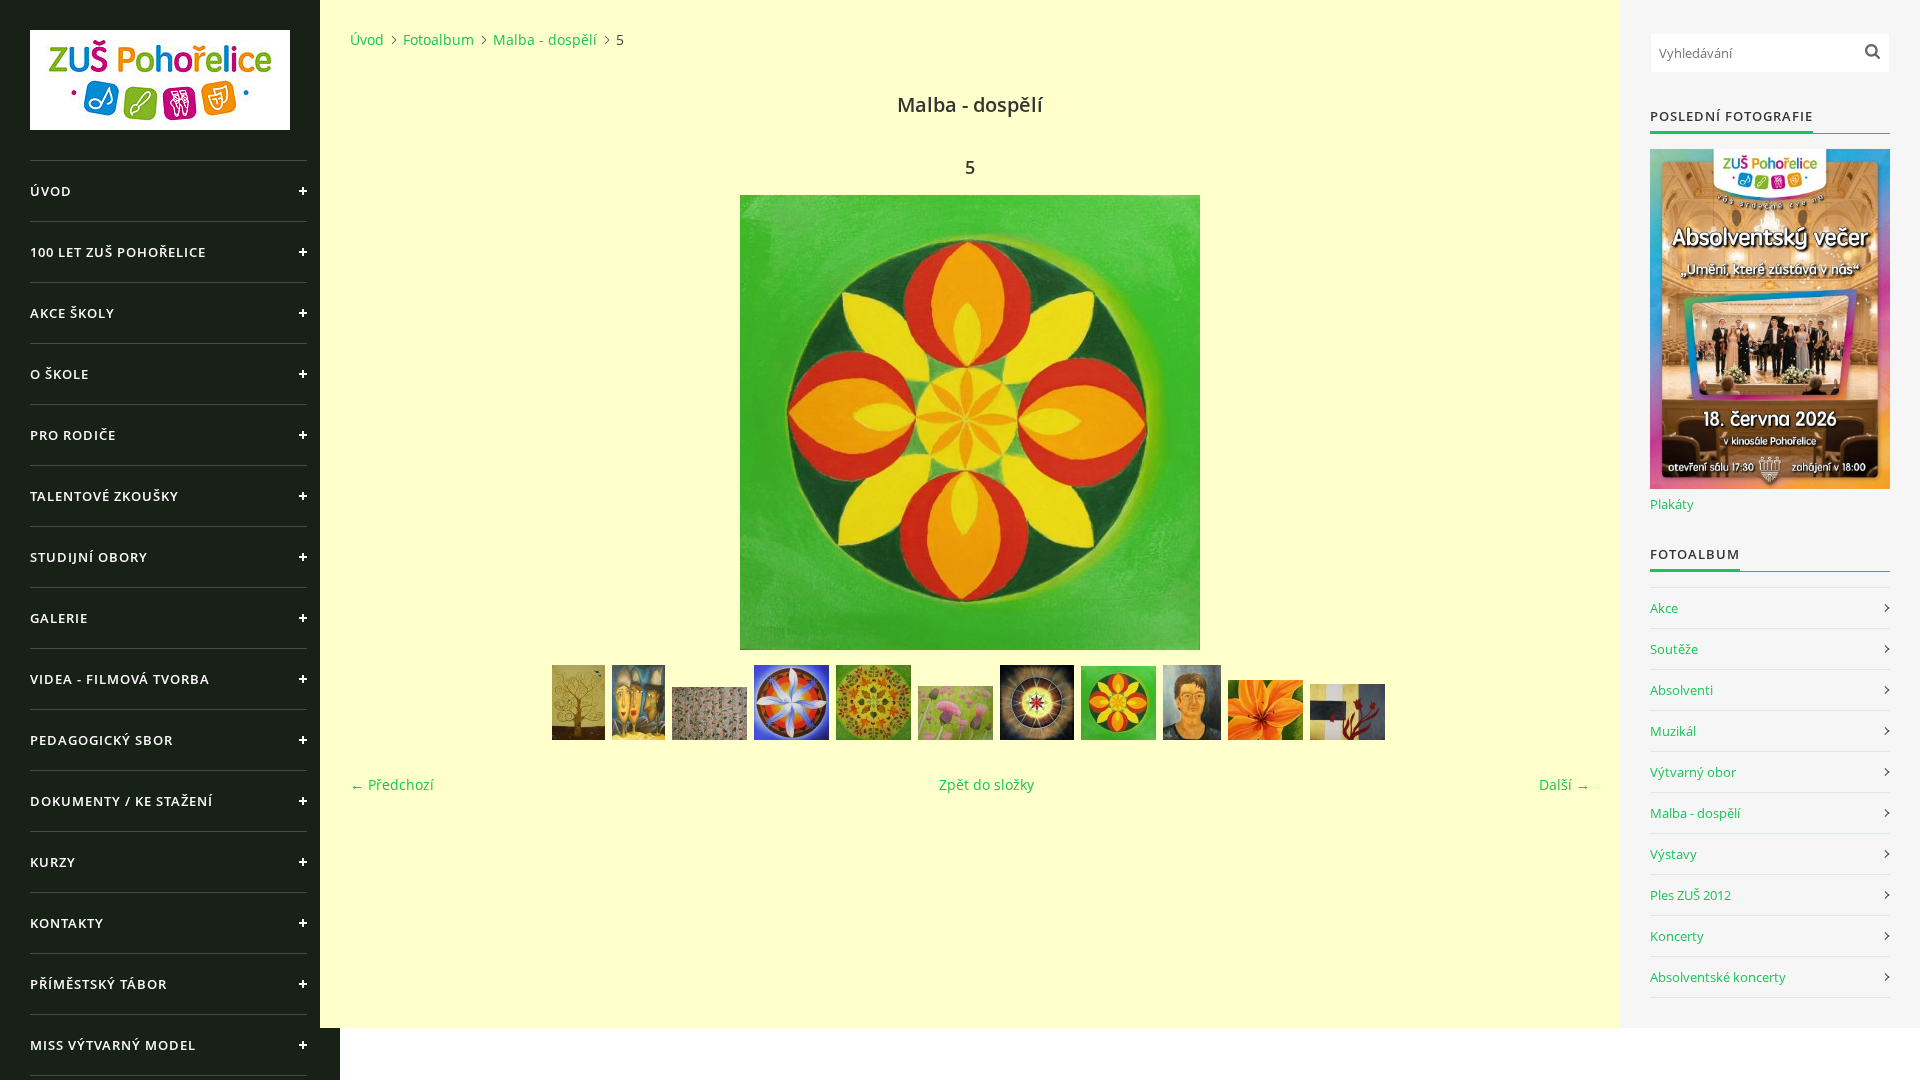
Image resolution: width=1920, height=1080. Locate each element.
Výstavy (1673, 854)
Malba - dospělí (545, 39)
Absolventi (1681, 690)
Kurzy (53, 862)
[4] (1037, 702)
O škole (59, 374)
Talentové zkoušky (104, 496)
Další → (1564, 784)
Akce (1664, 608)
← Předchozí (392, 784)
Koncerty (1677, 936)
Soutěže (1674, 649)
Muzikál (1673, 731)
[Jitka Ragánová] (578, 702)
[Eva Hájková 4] (709, 713)
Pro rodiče (73, 435)
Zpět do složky (986, 784)
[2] (1192, 702)
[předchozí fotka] (382, 422)
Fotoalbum (438, 39)
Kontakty (67, 923)
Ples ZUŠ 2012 (1690, 895)
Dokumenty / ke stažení (121, 801)
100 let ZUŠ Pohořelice (118, 252)
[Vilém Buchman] (638, 702)
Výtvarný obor (1693, 772)
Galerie (59, 618)
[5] (1118, 703)
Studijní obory (89, 557)
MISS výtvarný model (113, 1045)
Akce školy (72, 313)
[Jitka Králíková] (791, 702)
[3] (1347, 712)
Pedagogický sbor (101, 740)
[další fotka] (1557, 422)
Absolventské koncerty (1718, 977)
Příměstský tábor (98, 984)
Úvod (51, 191)
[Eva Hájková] (955, 713)
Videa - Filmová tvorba (120, 679)
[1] (1265, 710)
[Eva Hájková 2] (873, 702)
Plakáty (1672, 504)
